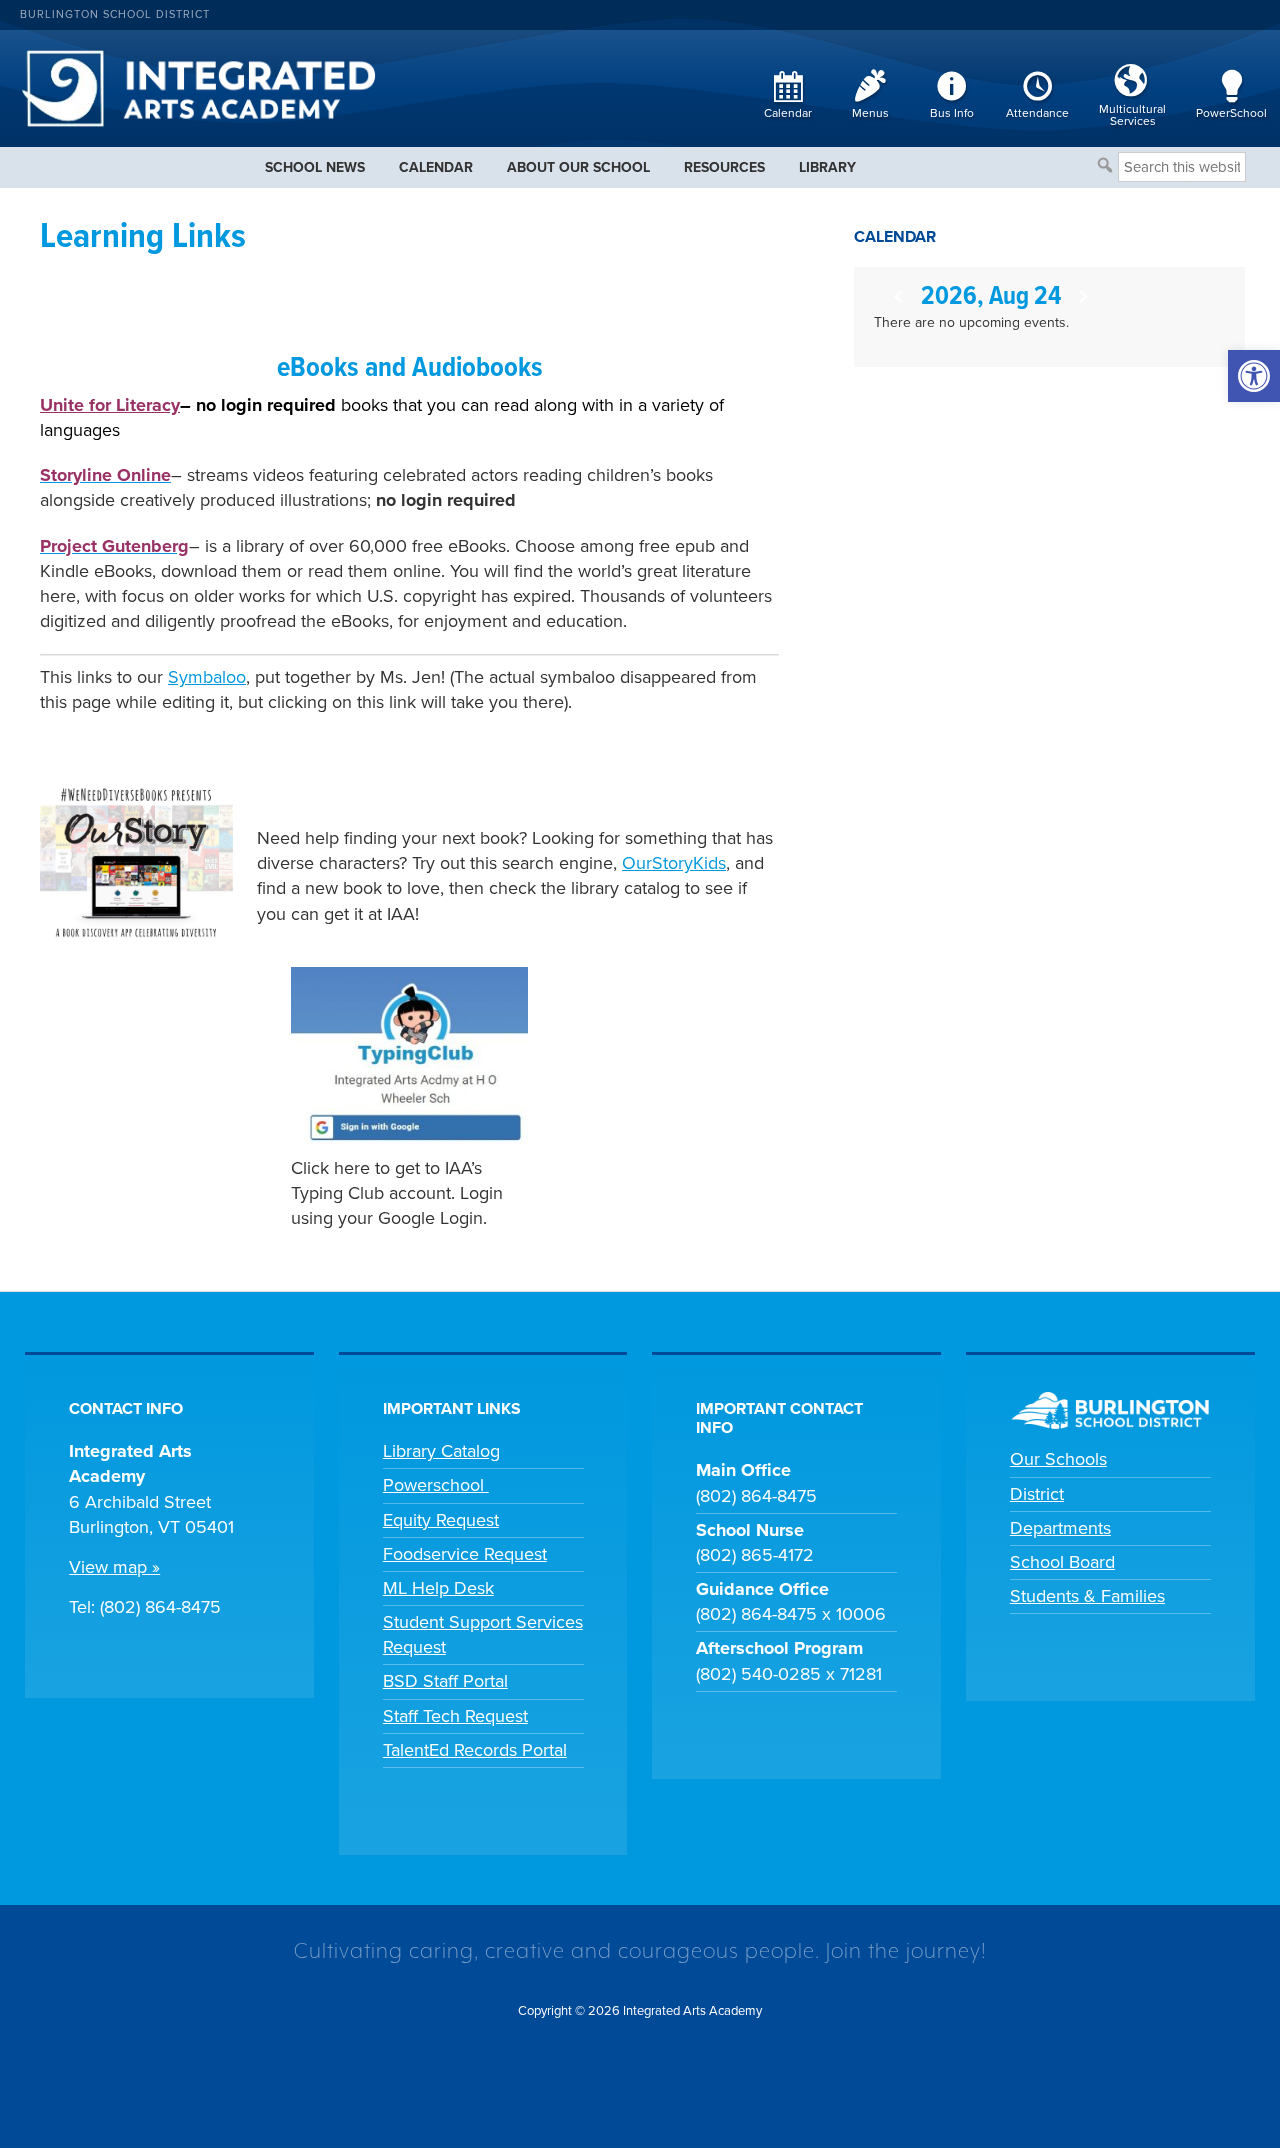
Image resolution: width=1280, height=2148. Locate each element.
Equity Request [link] (441, 1520)
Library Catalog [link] (441, 1451)
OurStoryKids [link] (674, 863)
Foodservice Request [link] (465, 1554)
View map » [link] (114, 1567)
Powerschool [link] (436, 1485)
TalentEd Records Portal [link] (475, 1750)
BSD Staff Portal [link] (445, 1681)
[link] (1254, 376)
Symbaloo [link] (207, 677)
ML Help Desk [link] (438, 1588)
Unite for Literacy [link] (110, 405)
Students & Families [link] (1087, 1596)
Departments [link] (1060, 1528)
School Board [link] (1062, 1562)
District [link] (1037, 1494)
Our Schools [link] (1058, 1459)
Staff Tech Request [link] (455, 1716)
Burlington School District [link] (115, 14)
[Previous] (897, 297)
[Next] (1084, 297)
